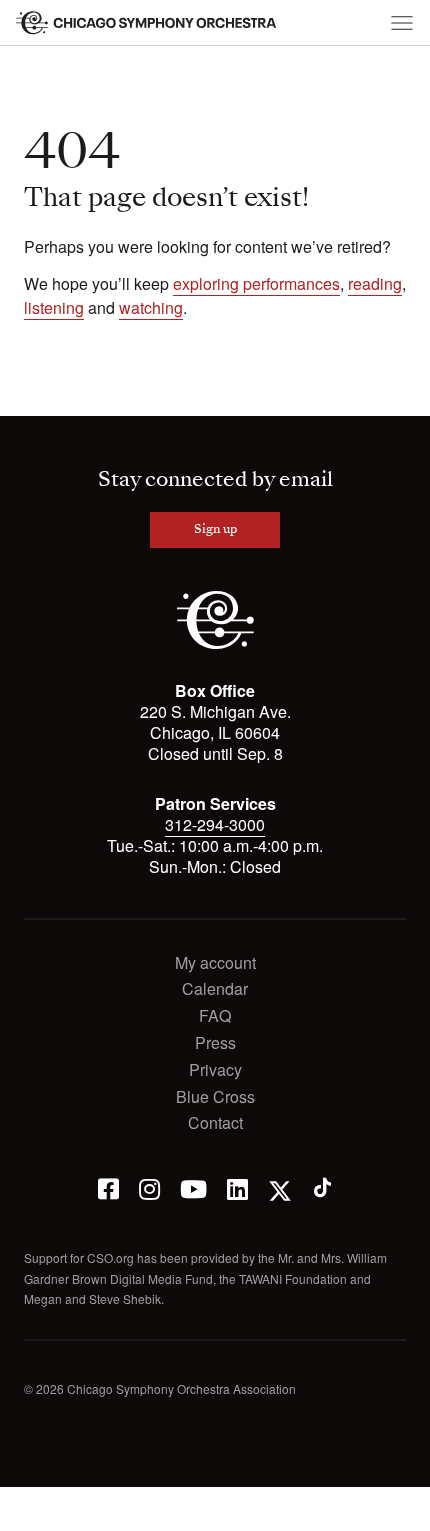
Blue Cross (215, 1097)
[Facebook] (108, 1187)
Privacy (215, 1070)
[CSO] (215, 643)
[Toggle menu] (402, 23)
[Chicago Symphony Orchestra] (147, 23)
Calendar (215, 989)
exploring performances (256, 283)
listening (54, 307)
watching (151, 307)
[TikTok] (322, 1187)
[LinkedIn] (237, 1187)
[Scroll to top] (26, 1509)
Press (215, 1043)
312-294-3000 (215, 824)
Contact (215, 1123)
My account (215, 963)
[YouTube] (193, 1187)
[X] (280, 1187)
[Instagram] (149, 1187)
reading (375, 283)
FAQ (215, 1016)
